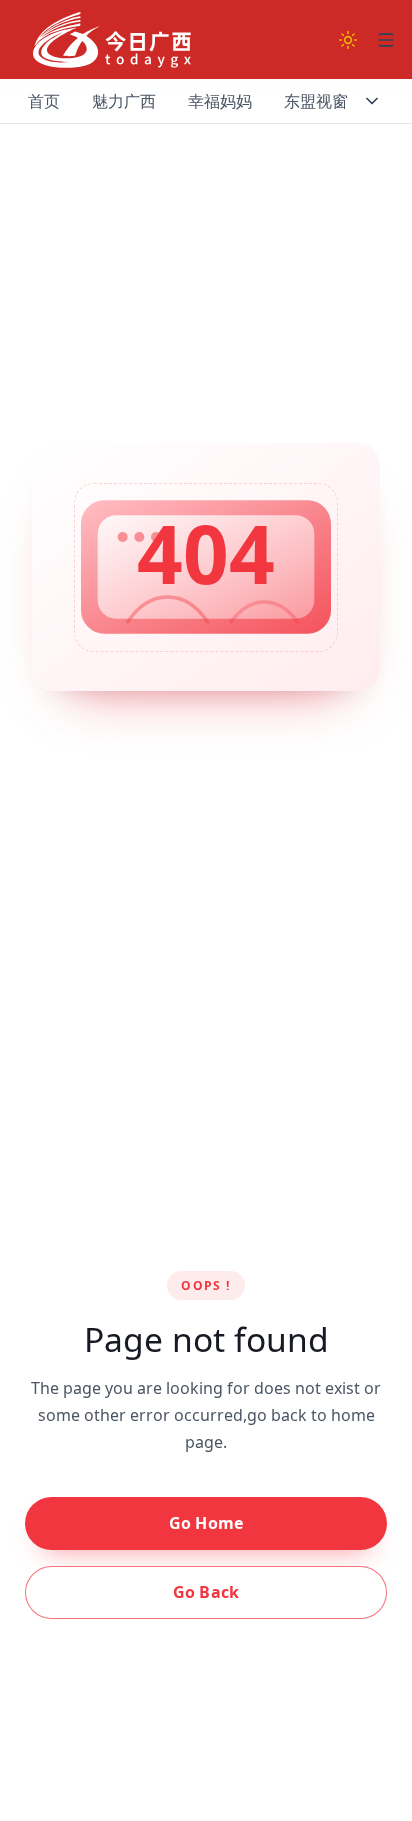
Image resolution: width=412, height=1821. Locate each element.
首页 (44, 101)
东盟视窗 (316, 101)
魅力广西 (124, 101)
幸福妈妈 (220, 101)
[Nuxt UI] (112, 40)
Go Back (206, 1592)
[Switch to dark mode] (348, 40)
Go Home (206, 1523)
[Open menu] (386, 40)
